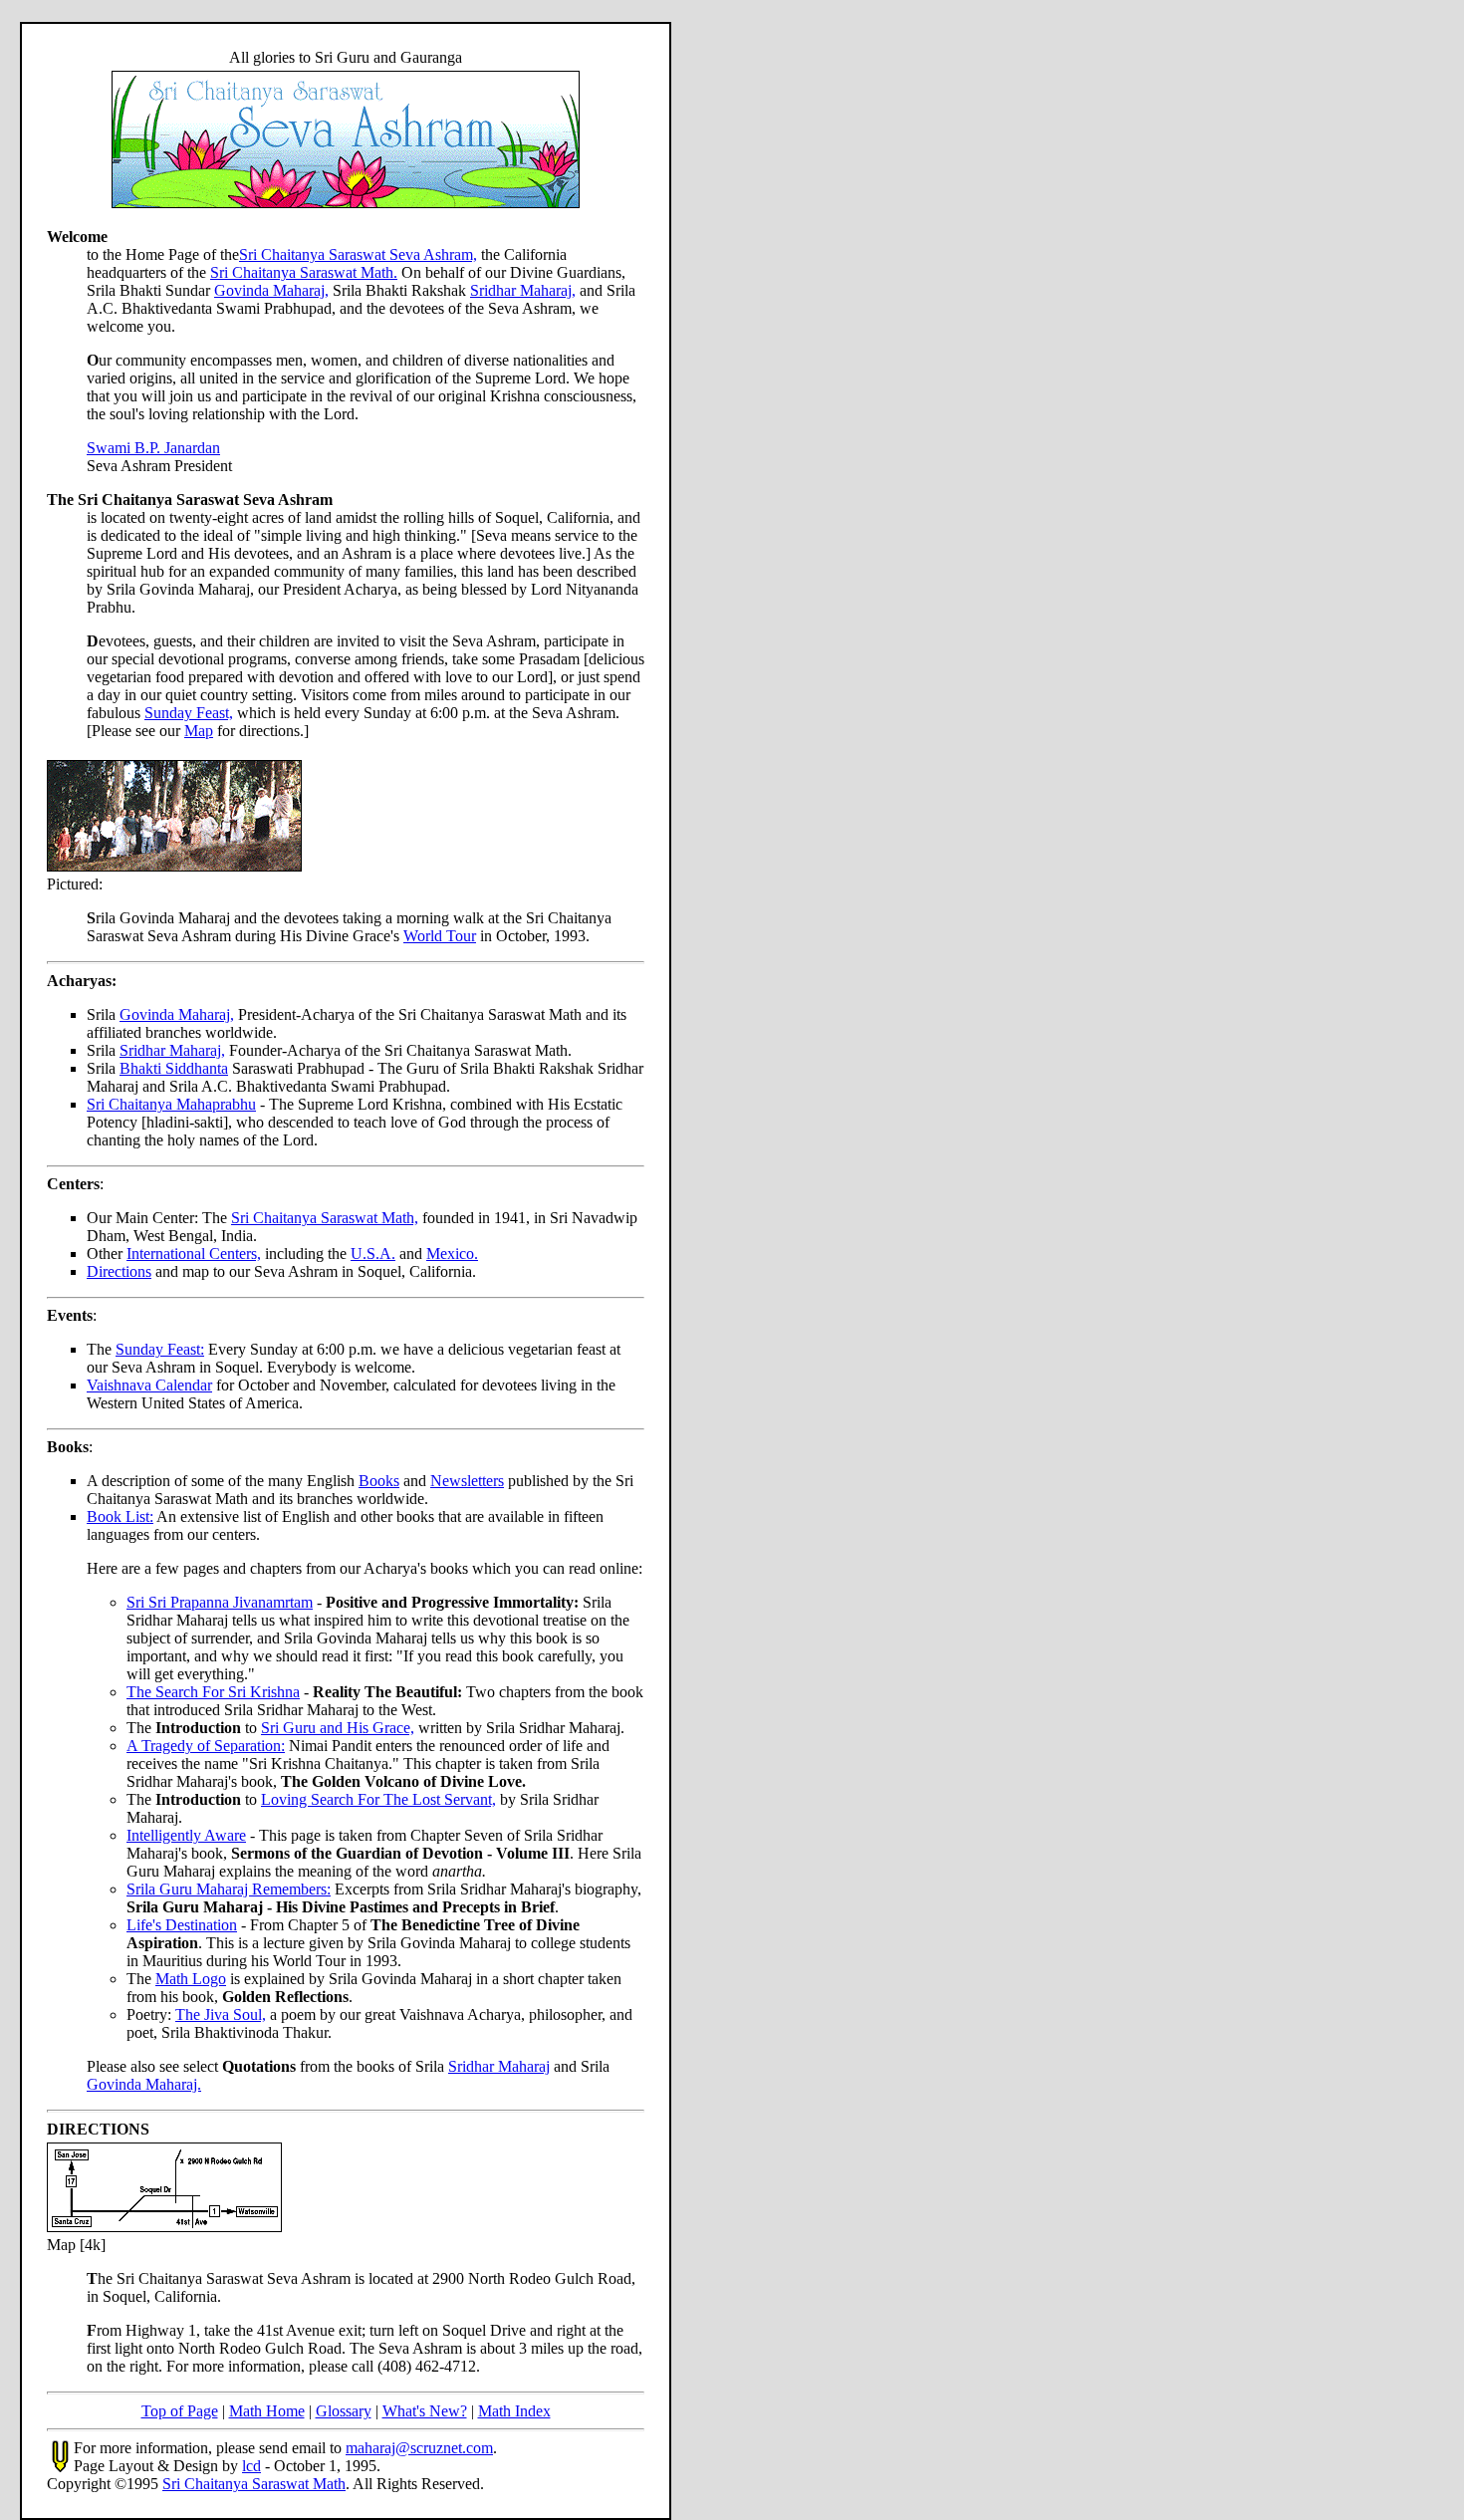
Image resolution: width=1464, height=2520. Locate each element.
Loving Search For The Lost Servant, (378, 1799)
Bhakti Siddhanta (174, 1068)
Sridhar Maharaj (499, 2066)
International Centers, (194, 1254)
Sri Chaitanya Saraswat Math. (304, 272)
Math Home (267, 2411)
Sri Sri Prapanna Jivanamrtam (220, 1602)
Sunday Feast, (189, 713)
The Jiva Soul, (221, 2015)
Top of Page (180, 2411)
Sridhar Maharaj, (523, 290)
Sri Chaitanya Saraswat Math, (325, 1218)
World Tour (440, 936)
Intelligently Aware (186, 1835)
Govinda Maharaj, (271, 290)
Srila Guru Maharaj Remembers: (229, 1889)
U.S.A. (373, 1254)
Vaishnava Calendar (149, 1385)
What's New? (425, 2411)
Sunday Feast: (160, 1349)
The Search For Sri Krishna (213, 1692)
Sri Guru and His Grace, (338, 1728)
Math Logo (191, 1979)
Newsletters (467, 1481)
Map (199, 731)
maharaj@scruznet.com (419, 2448)
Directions (119, 1271)
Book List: (120, 1516)
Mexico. (452, 1254)
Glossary (344, 2411)
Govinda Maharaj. (144, 2084)
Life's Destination (182, 1925)
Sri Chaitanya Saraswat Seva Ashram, (358, 254)
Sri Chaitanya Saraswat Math (254, 2484)
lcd (251, 2466)
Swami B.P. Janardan (153, 448)
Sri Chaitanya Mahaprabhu (171, 1104)
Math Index (514, 2411)
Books (379, 1481)
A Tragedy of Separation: (206, 1746)
